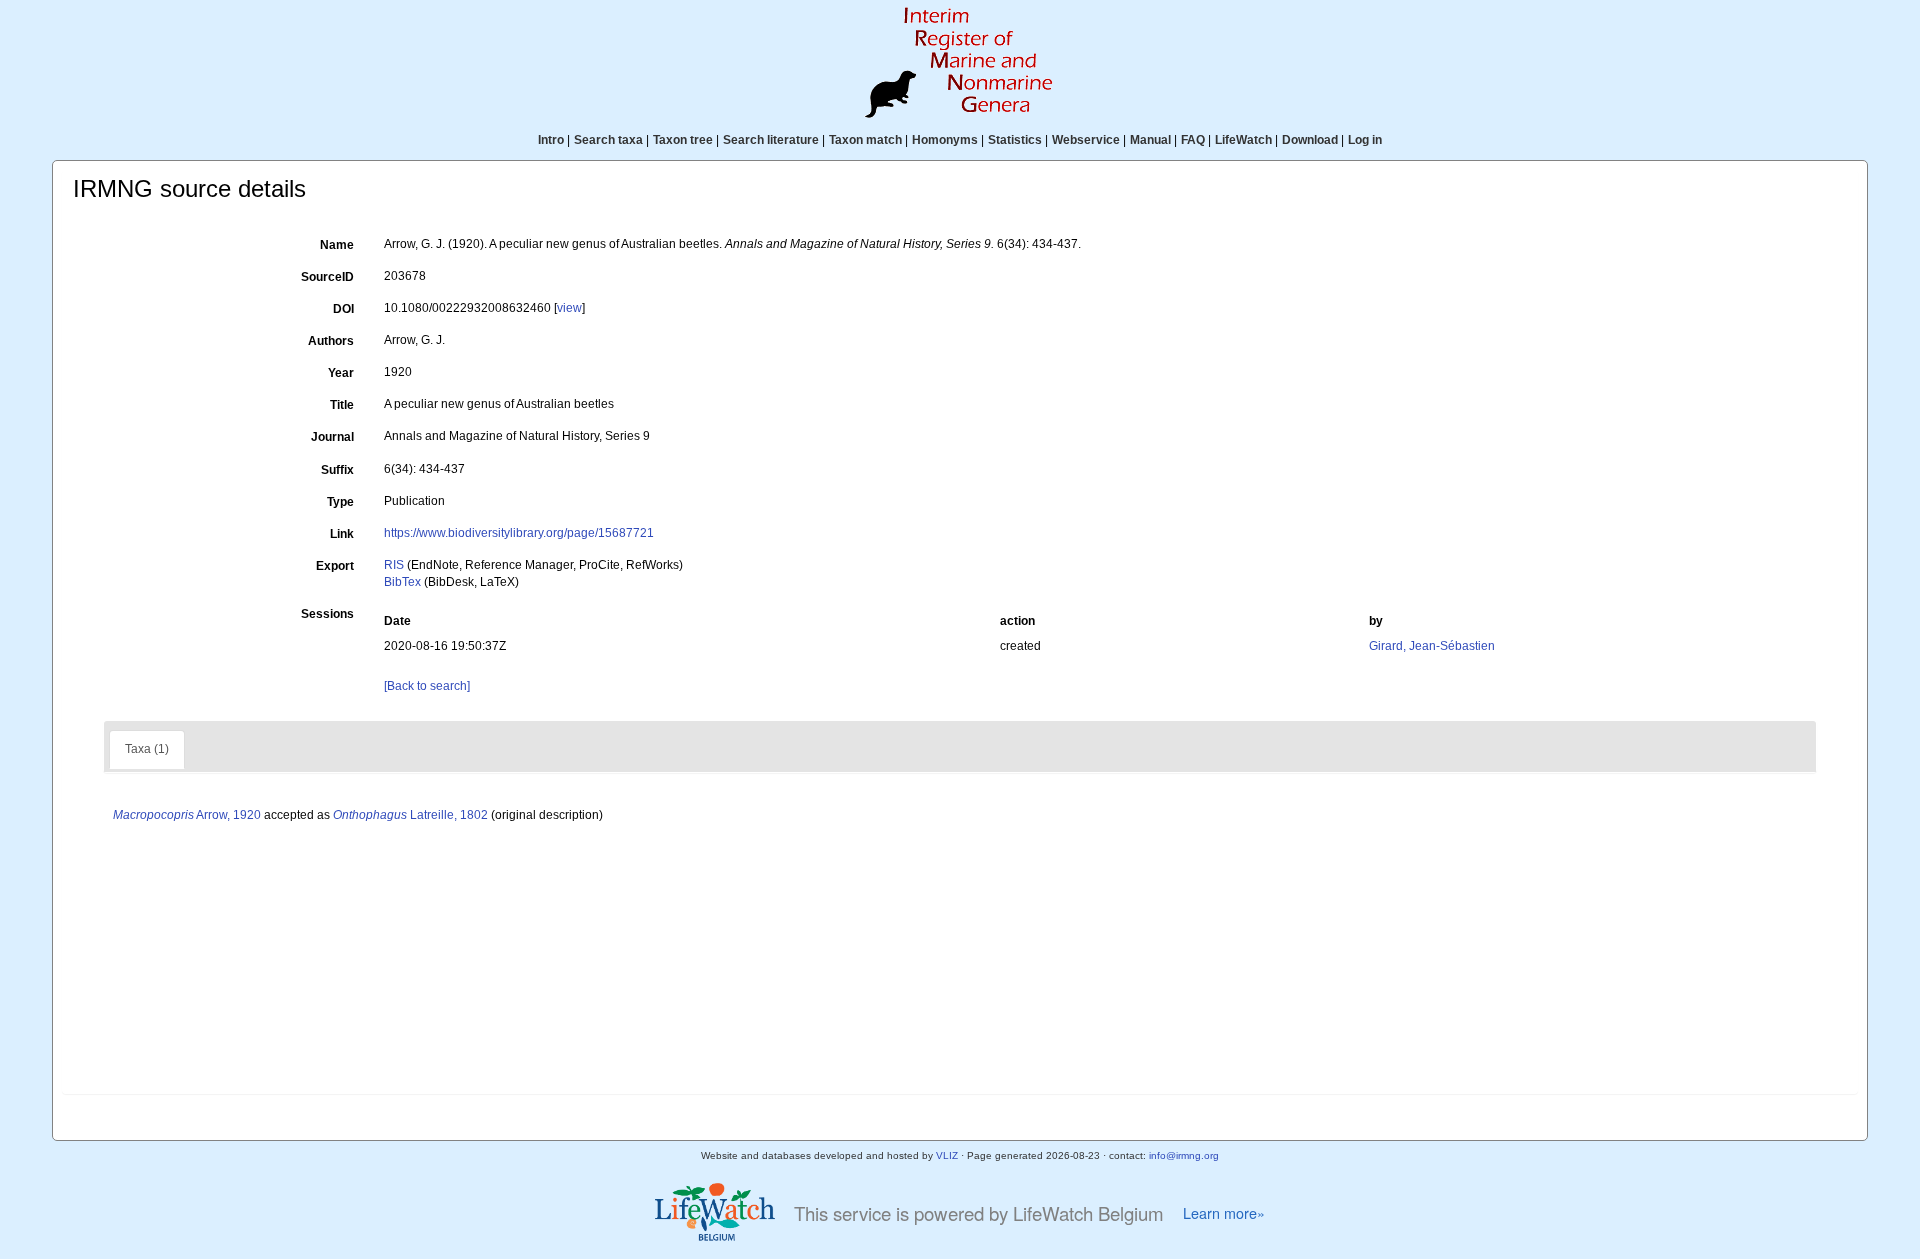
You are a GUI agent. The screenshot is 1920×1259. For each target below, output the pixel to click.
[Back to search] (427, 686)
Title (342, 405)
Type (340, 502)
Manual (1150, 140)
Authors (331, 341)
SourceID (327, 277)
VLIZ (947, 1155)
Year (341, 373)
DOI (343, 309)
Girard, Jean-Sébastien (1432, 646)
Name (337, 245)
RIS (394, 565)
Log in (1365, 140)
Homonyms (945, 140)
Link (342, 534)
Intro (551, 140)
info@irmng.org (1184, 1155)
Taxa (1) (147, 749)
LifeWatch (1243, 140)
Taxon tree (683, 140)
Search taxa (608, 140)
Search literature (771, 140)
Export (335, 566)
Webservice (1086, 140)
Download (1310, 140)
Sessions (327, 614)
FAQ (1193, 140)
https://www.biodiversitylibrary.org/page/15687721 (519, 533)
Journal (332, 437)
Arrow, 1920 (187, 815)
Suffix (337, 470)
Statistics (1015, 140)
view (569, 308)
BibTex (402, 582)
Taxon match (865, 140)
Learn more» (1224, 1213)
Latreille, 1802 (410, 815)
